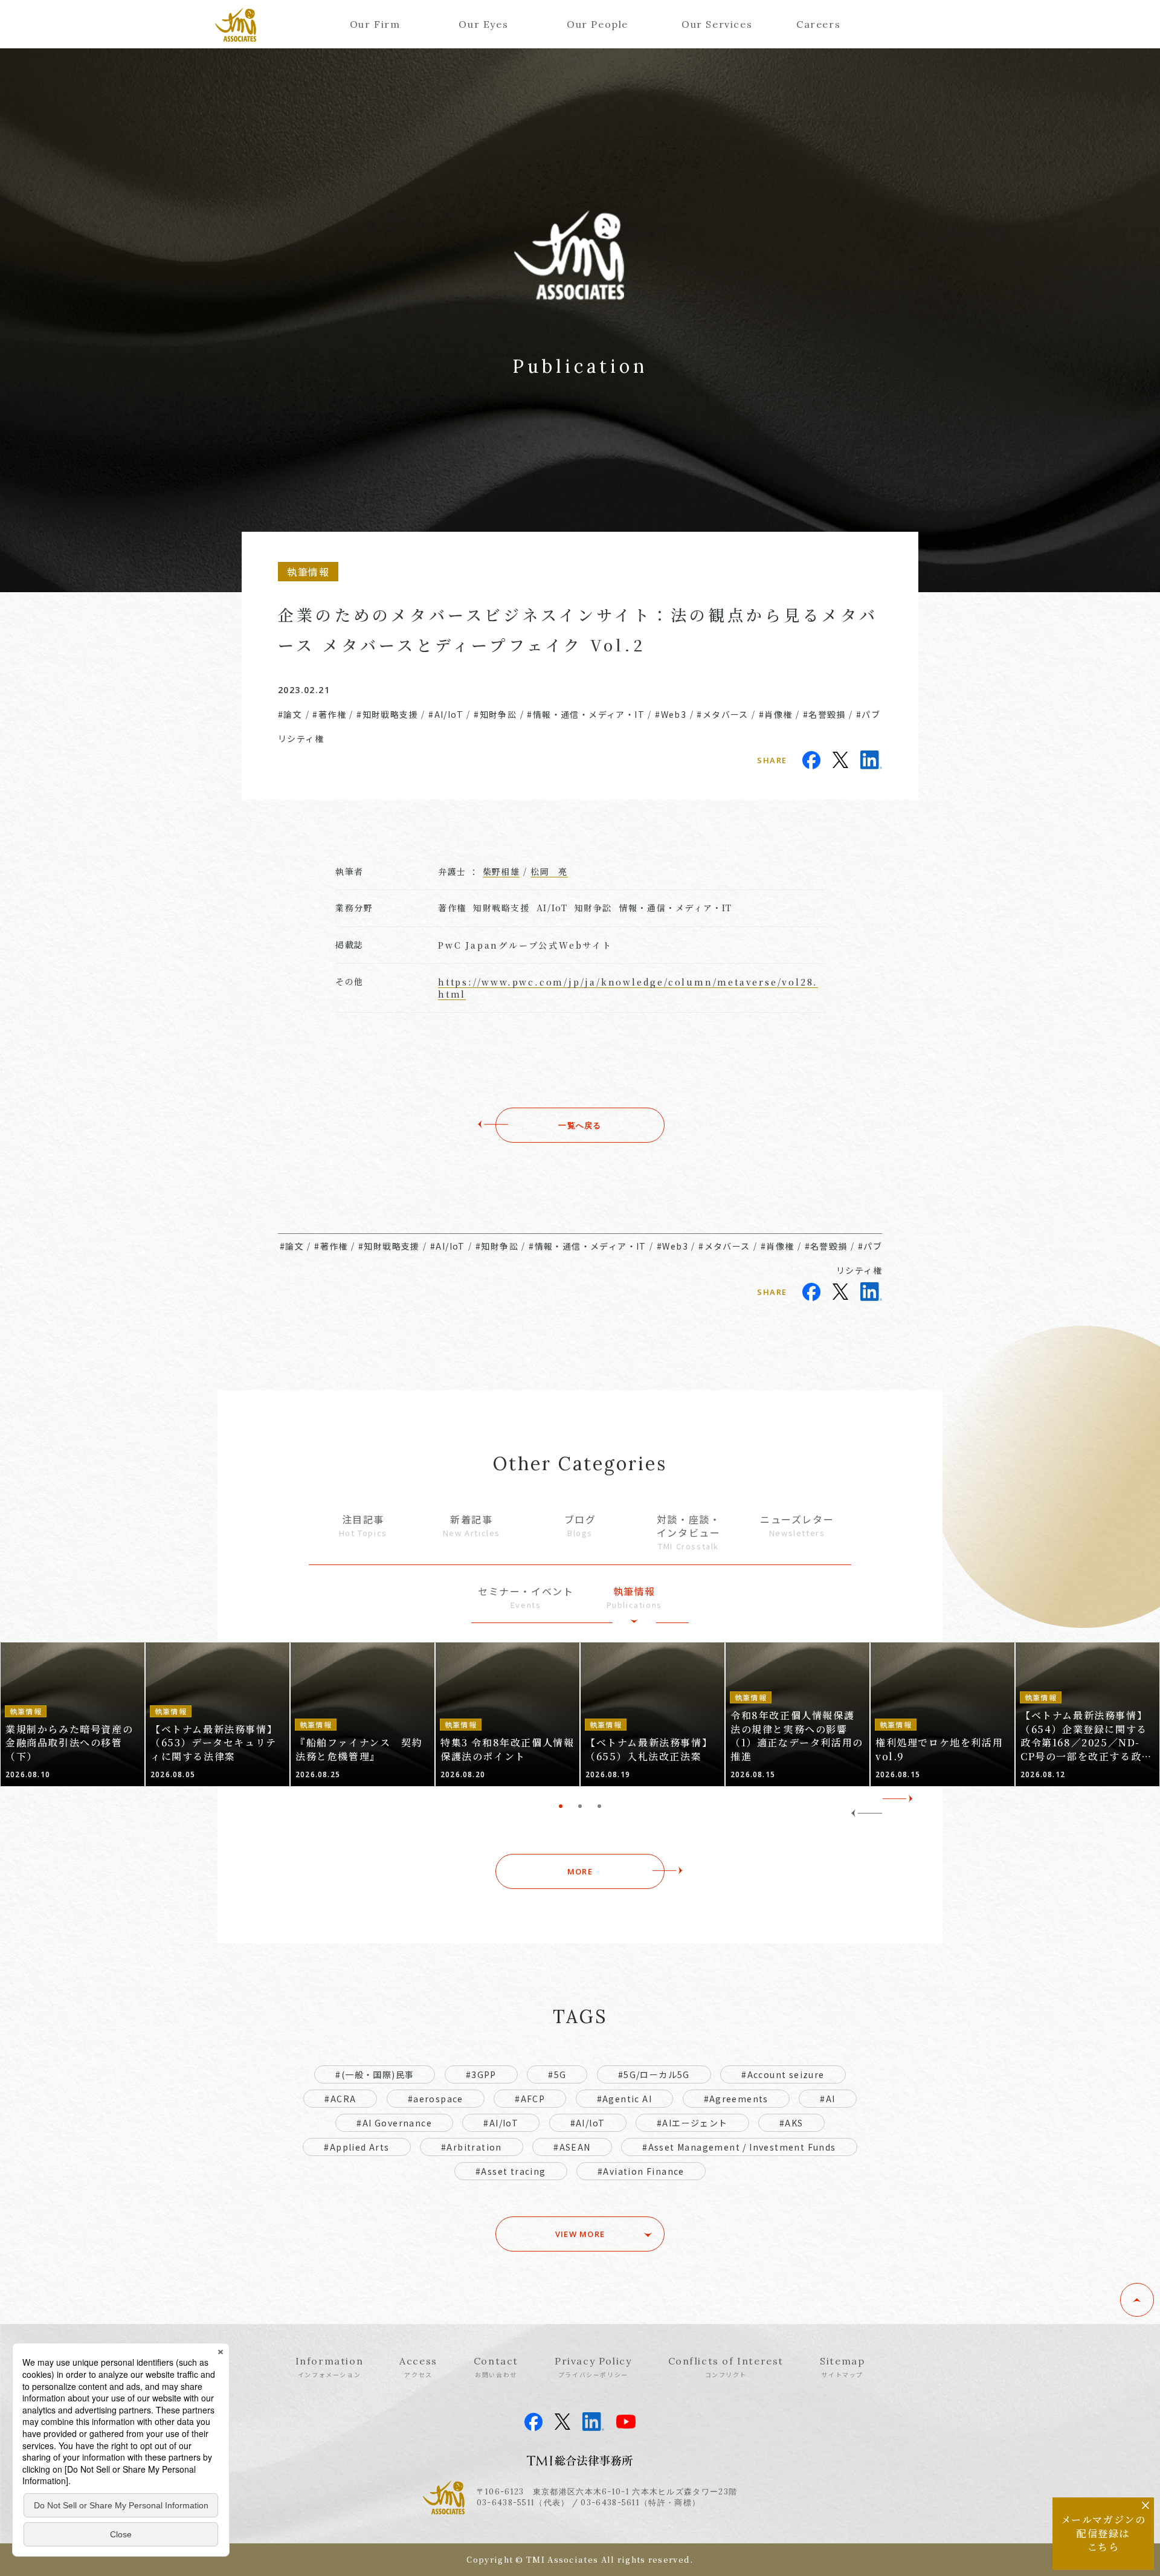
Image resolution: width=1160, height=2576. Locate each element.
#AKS (791, 2123)
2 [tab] (580, 1806)
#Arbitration (472, 2147)
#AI (827, 2099)
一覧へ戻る (580, 1125)
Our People (598, 24)
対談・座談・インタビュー (689, 1532)
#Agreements (736, 2099)
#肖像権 (776, 714)
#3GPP (481, 2074)
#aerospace (436, 2099)
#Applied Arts (356, 2147)
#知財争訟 (495, 714)
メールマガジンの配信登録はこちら (1104, 2533)
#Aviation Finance (641, 2171)
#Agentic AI (624, 2099)
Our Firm (375, 24)
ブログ (580, 1525)
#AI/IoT (446, 714)
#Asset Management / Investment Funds (739, 2147)
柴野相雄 (501, 871)
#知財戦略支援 (387, 714)
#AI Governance (394, 2123)
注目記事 (363, 1525)
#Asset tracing (511, 2171)
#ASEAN (572, 2147)
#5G (557, 2074)
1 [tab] (561, 1806)
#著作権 (329, 714)
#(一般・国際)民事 (375, 2074)
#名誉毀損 (824, 714)
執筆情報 (634, 1597)
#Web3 (671, 714)
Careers (818, 24)
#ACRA (340, 2099)
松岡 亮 (549, 871)
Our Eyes (483, 24)
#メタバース (722, 714)
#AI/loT (588, 2123)
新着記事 (472, 1525)
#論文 (290, 714)
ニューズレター (797, 1525)
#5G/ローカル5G (654, 2074)
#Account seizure (783, 2074)
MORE (580, 1871)
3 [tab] (599, 1806)
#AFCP (530, 2099)
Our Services (717, 24)
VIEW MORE (580, 2234)
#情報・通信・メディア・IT (586, 714)
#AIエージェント (692, 2123)
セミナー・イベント (526, 1597)
